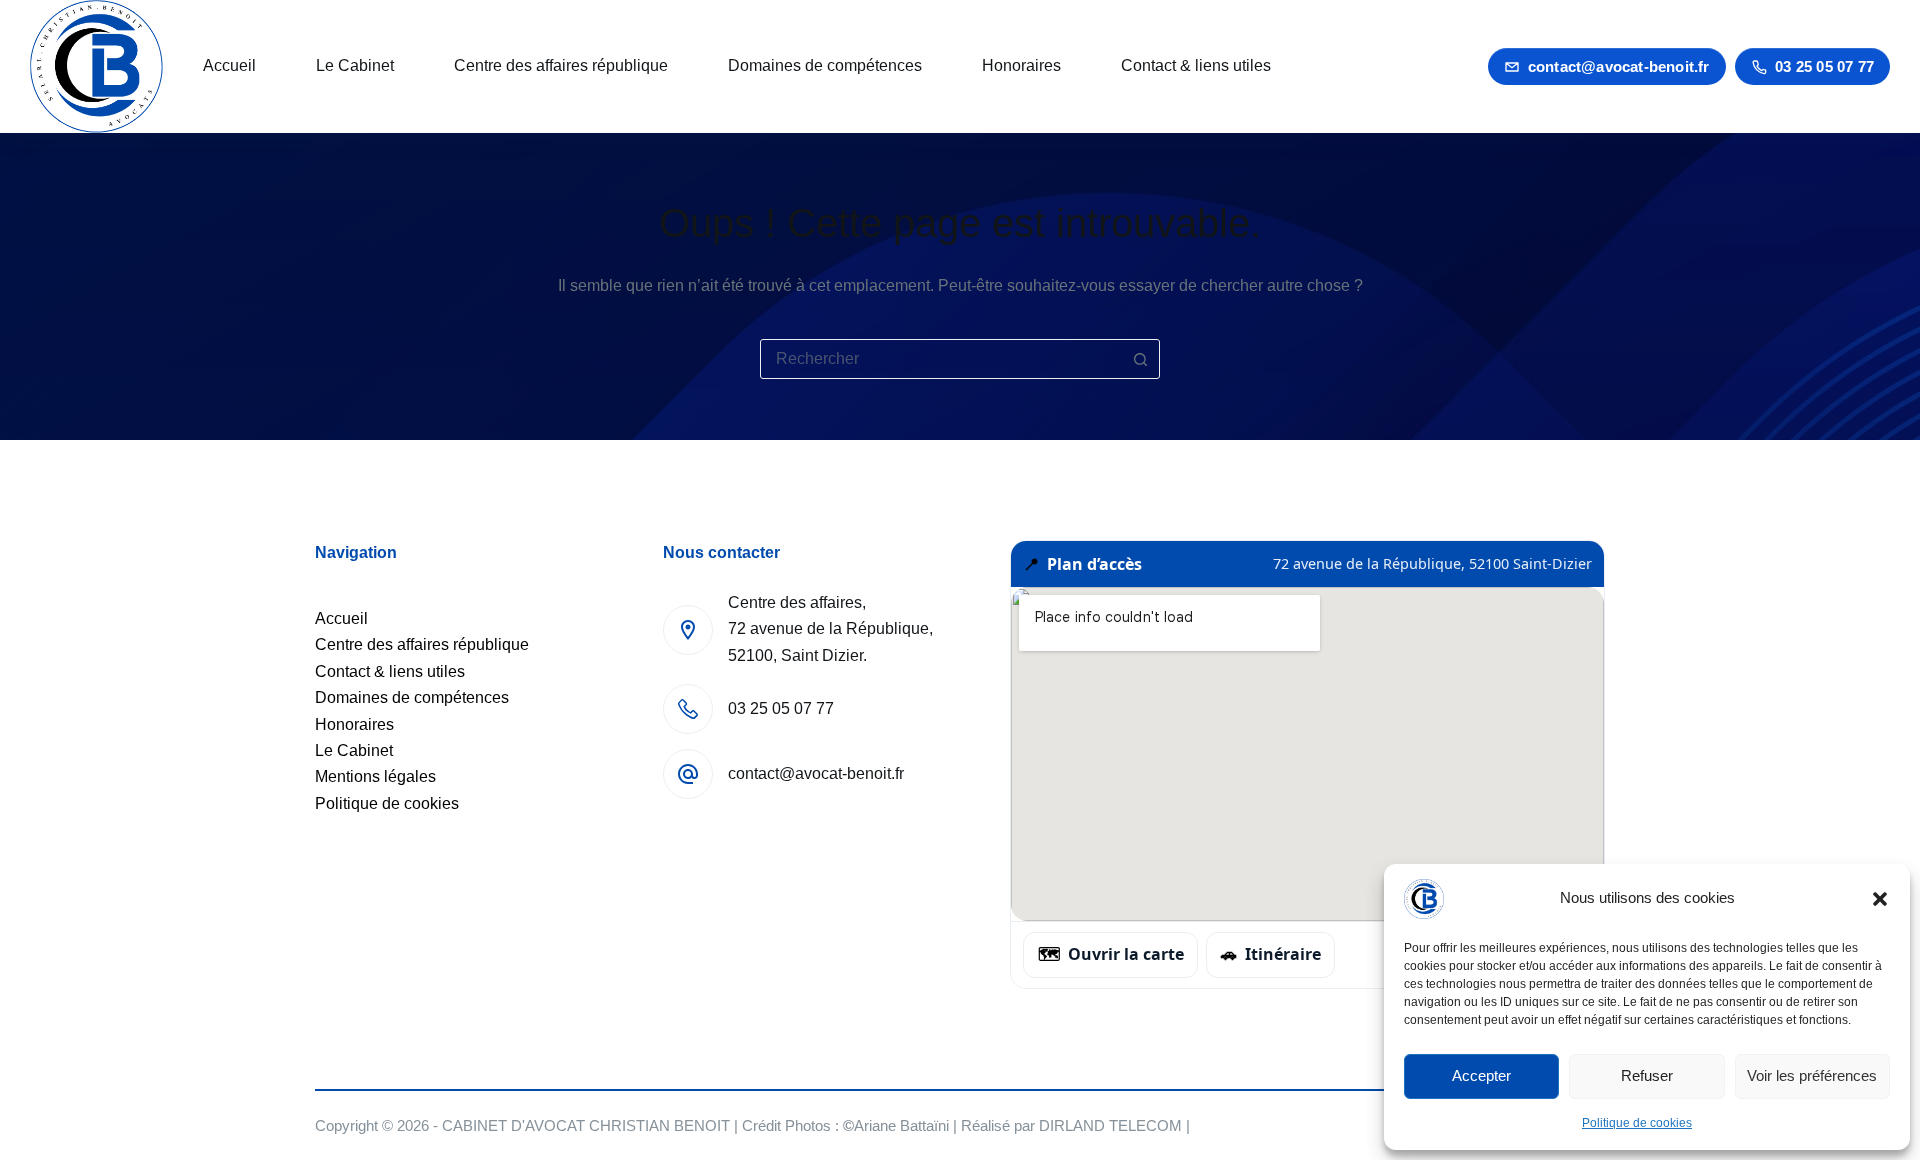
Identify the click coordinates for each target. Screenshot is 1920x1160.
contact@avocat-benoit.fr (1619, 66)
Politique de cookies (1637, 1123)
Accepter (1481, 1075)
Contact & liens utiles (1196, 65)
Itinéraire (1271, 954)
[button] (1880, 899)
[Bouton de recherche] (1140, 359)
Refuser (1647, 1075)
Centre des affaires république (561, 65)
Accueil (229, 65)
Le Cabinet (355, 65)
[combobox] (941, 359)
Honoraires (1021, 65)
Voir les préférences (1812, 1075)
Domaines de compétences (825, 65)
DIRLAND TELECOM (1110, 1125)
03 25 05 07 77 (1824, 66)
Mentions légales (375, 776)
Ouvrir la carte (1111, 954)
